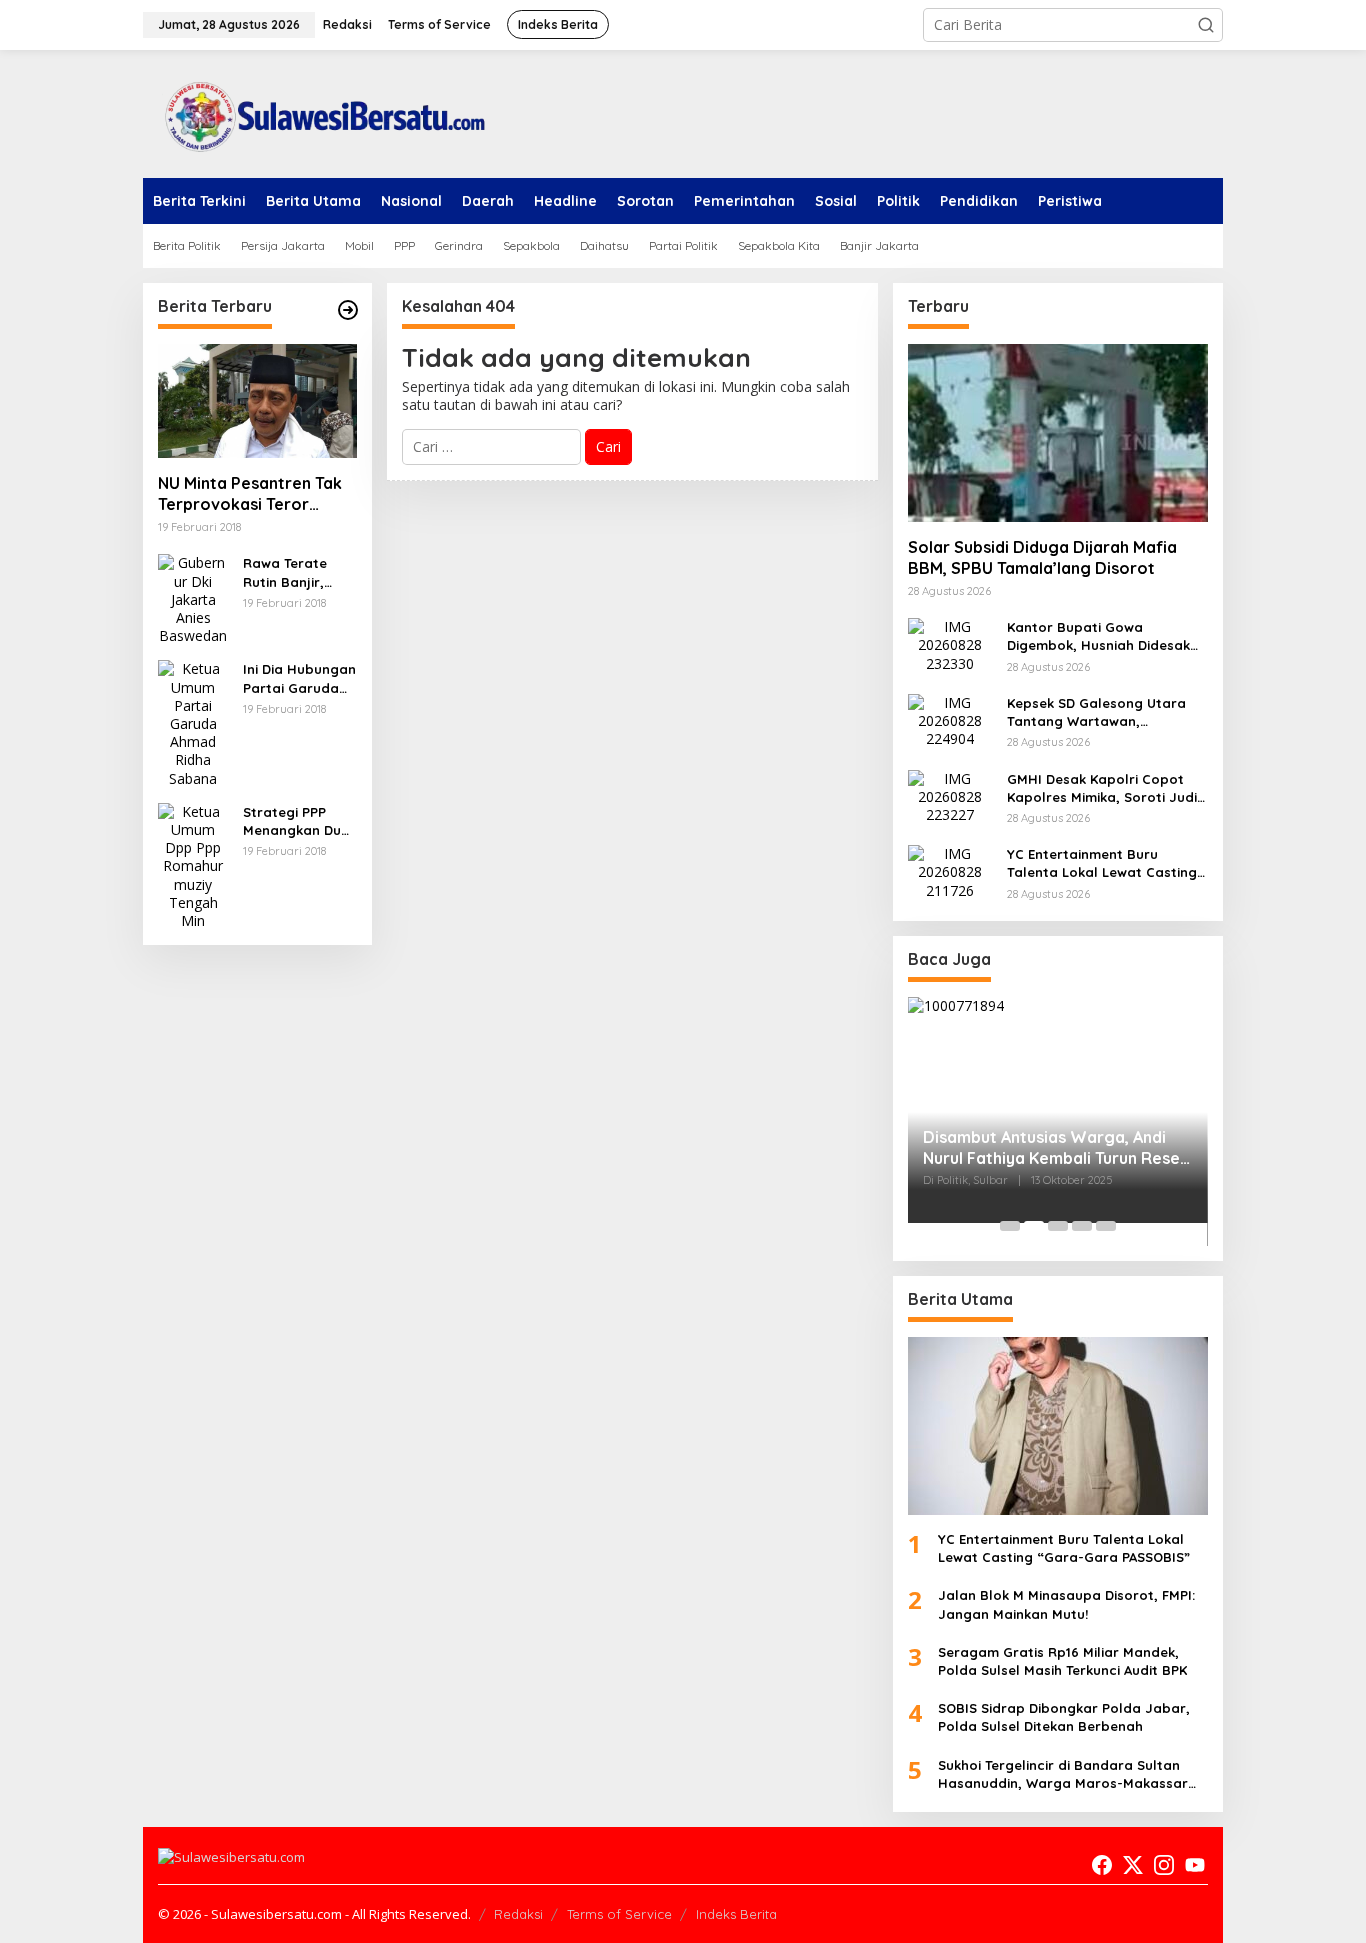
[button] (1206, 25)
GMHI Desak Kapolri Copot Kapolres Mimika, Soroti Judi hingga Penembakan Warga (1102, 788)
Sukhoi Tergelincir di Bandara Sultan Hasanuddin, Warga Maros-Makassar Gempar (1063, 1774)
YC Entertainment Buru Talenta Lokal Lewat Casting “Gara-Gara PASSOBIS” (1102, 863)
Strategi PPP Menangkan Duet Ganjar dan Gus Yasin (299, 821)
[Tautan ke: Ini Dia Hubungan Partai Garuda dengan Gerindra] (193, 722)
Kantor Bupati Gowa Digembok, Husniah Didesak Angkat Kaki (1098, 636)
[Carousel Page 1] (1010, 1226)
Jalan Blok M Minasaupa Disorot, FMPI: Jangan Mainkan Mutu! (1066, 1604)
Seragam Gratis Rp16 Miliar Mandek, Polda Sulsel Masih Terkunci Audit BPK (1062, 1661)
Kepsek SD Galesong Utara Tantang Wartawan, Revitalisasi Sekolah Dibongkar (1096, 712)
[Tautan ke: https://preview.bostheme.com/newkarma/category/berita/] (348, 310)
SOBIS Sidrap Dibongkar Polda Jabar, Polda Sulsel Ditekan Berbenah (1064, 1717)
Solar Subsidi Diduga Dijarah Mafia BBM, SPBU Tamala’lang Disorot (1042, 557)
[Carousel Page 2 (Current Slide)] (1034, 1226)
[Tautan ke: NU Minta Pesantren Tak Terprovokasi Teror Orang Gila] (257, 401)
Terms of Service (619, 1914)
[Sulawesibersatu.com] (318, 112)
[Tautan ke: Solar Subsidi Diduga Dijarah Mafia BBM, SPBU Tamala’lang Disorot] (1058, 433)
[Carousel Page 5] (1106, 1226)
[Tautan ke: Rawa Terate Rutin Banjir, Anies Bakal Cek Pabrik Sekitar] (193, 598)
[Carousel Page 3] (1058, 1226)
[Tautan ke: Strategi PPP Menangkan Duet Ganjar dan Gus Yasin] (193, 864)
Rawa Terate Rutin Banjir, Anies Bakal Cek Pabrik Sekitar (295, 572)
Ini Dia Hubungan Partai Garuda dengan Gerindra (299, 678)
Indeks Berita (736, 1914)
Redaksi (518, 1914)
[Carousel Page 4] (1082, 1226)
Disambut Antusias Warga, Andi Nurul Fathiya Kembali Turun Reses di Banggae (1055, 1148)
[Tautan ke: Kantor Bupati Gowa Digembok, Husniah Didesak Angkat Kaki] (950, 643)
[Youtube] (1195, 1865)
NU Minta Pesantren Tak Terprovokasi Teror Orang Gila (250, 494)
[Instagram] (1164, 1865)
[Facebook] (1102, 1865)
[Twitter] (1133, 1865)
